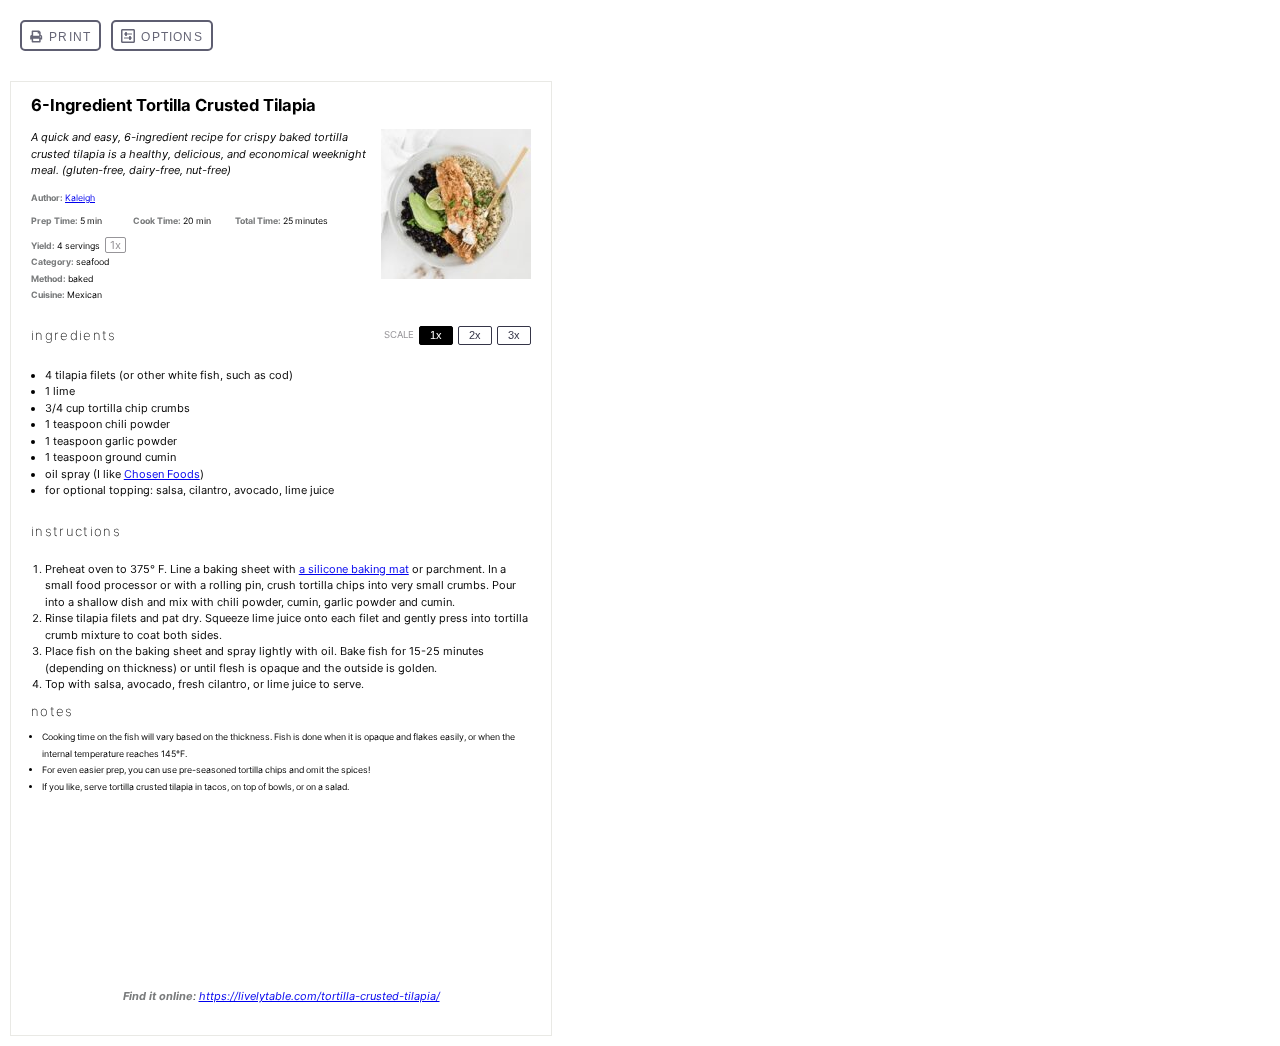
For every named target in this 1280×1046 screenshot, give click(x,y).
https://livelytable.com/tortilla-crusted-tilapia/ (319, 996)
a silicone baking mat (354, 569)
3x (514, 335)
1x (436, 335)
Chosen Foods (162, 474)
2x (475, 335)
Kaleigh (80, 197)
